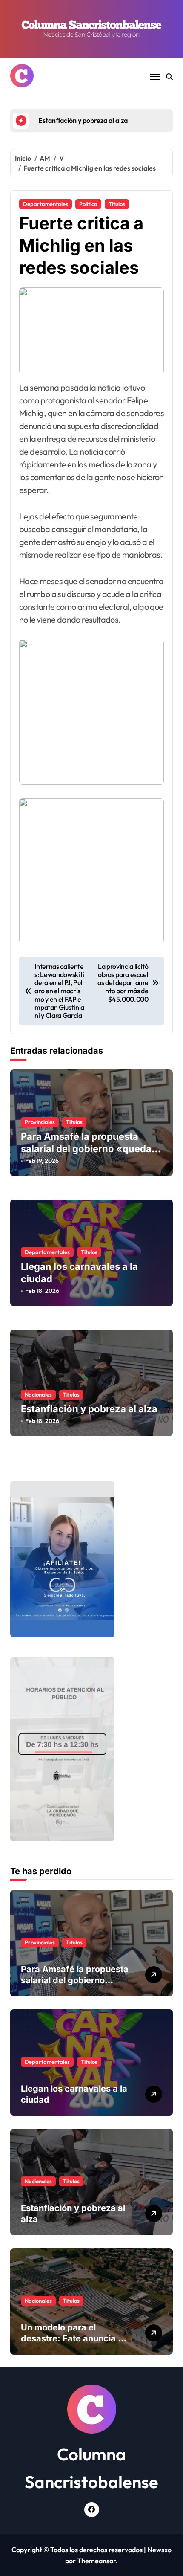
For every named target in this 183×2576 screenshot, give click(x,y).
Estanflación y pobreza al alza (89, 1409)
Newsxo (159, 2550)
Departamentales (46, 204)
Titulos (117, 204)
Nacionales (38, 1394)
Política (88, 204)
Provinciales (40, 1122)
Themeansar (96, 2561)
